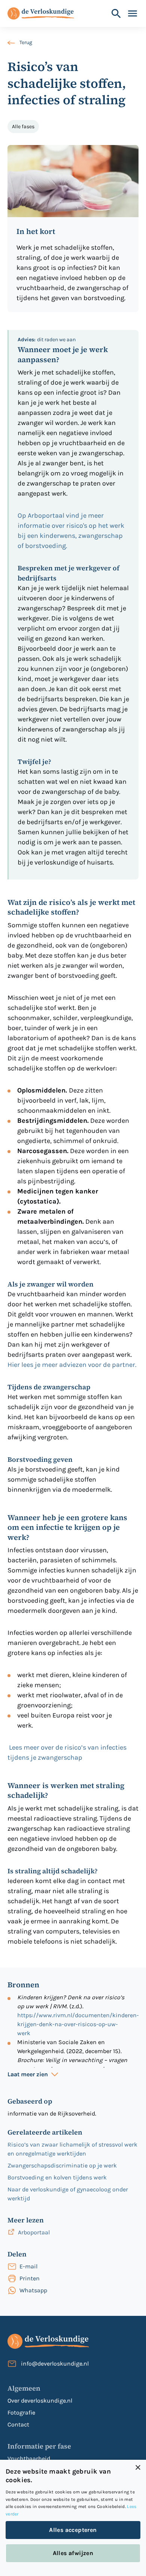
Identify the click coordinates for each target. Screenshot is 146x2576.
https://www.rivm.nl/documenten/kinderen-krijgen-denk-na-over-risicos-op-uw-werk (78, 2024)
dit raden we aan (47, 340)
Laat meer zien (28, 2074)
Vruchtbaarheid (29, 2458)
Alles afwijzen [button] (73, 2553)
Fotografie (21, 2412)
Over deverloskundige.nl (40, 2401)
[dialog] (73, 2518)
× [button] (138, 2468)
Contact (18, 2424)
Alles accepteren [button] (73, 2530)
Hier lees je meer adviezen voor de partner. (73, 1365)
